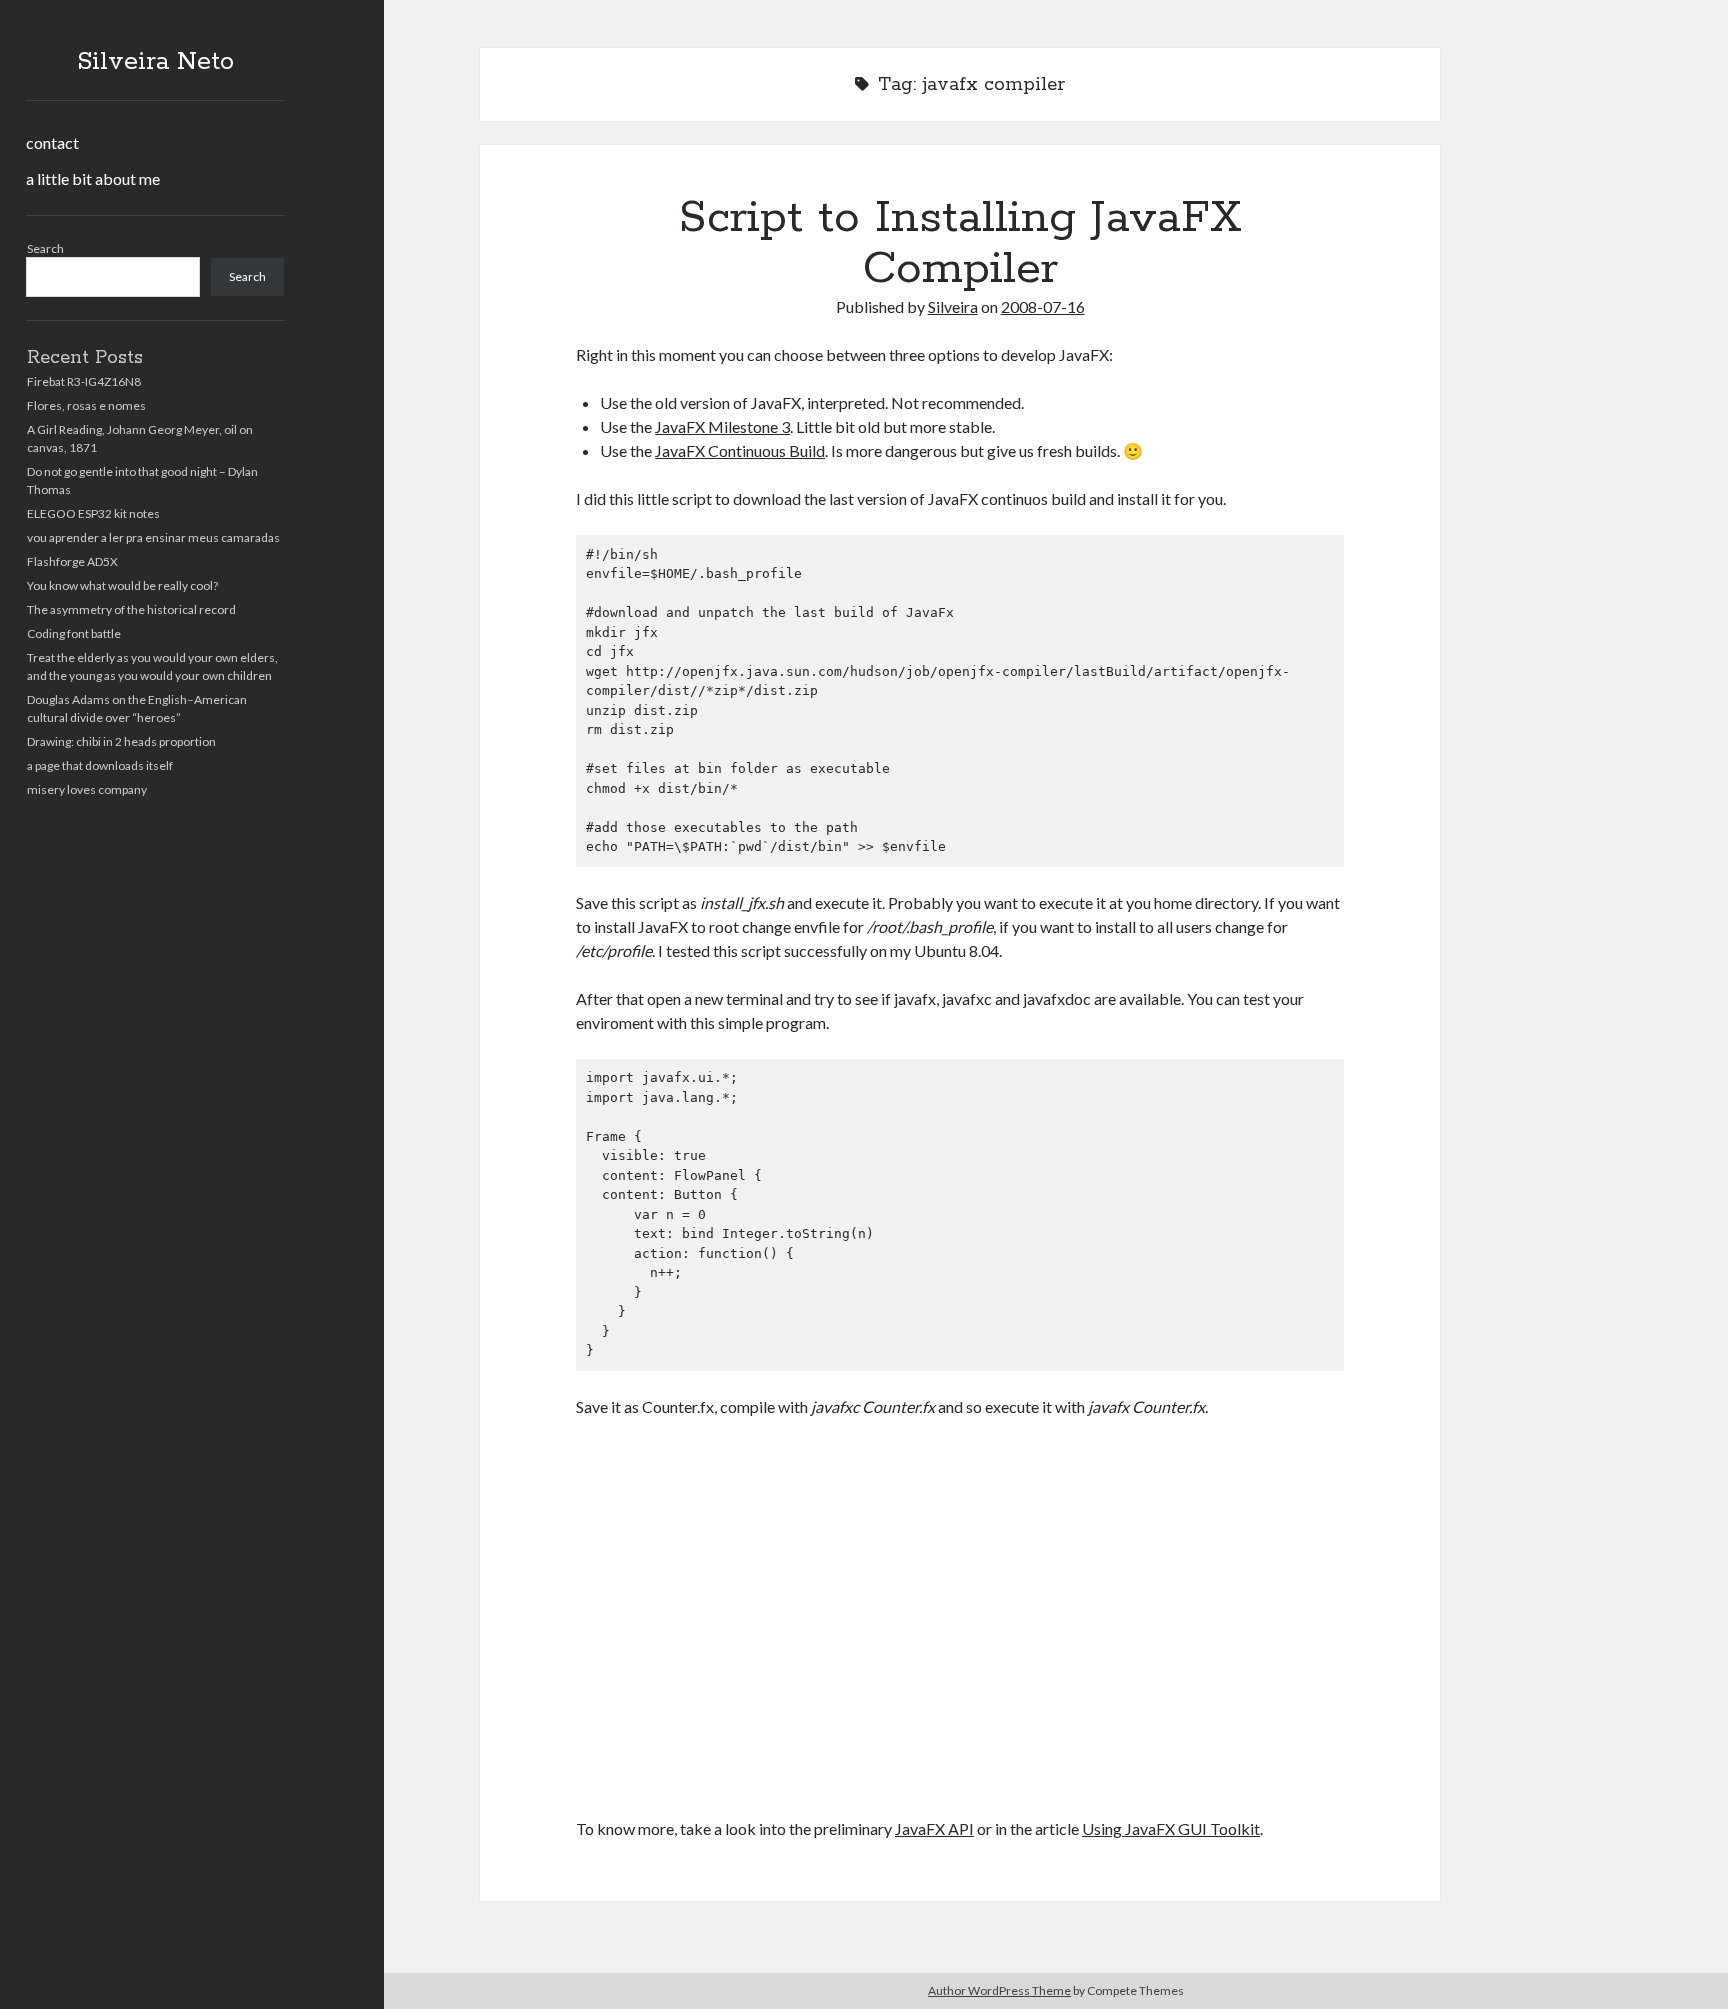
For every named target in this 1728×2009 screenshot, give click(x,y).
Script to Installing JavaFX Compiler (960, 243)
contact (52, 142)
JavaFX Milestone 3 (722, 426)
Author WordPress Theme (999, 1990)
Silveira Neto (155, 62)
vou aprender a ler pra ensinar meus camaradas (153, 537)
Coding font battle (74, 633)
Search (45, 248)
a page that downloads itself (100, 765)
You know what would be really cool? (122, 585)
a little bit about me (93, 178)
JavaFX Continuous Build (740, 450)
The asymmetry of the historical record (131, 609)
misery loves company (87, 789)
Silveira (953, 306)
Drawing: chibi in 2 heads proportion (121, 741)
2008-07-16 (1043, 306)
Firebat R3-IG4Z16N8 (84, 381)
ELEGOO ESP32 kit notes (93, 513)
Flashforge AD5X (72, 561)
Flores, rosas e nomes (86, 405)
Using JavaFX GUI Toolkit (1171, 1828)
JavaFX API (934, 1828)
